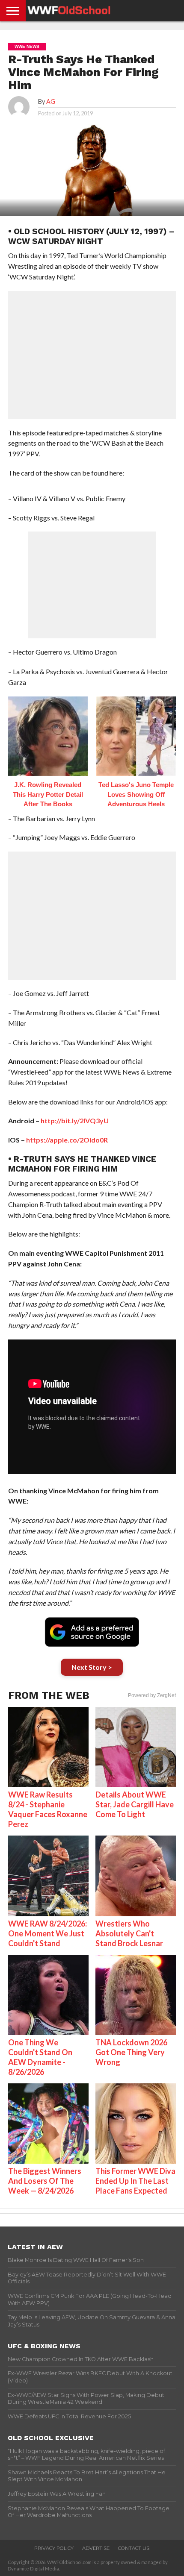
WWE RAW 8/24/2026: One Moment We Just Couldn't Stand (47, 1933)
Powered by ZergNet (152, 1695)
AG (51, 101)
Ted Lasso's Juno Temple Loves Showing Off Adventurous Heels (136, 794)
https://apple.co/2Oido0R (67, 1140)
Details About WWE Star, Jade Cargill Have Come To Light (135, 1804)
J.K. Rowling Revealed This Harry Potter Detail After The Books (48, 794)
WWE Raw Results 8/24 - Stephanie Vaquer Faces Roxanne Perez (48, 1809)
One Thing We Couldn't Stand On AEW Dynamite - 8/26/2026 (40, 2057)
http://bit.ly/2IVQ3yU (75, 1121)
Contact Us (134, 2548)
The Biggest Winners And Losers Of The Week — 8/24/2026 (45, 2181)
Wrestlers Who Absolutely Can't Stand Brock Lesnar (129, 1933)
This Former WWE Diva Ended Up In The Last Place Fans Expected (135, 2181)
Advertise (96, 2548)
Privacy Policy (54, 2548)
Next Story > (92, 1667)
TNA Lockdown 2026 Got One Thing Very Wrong (131, 2052)
